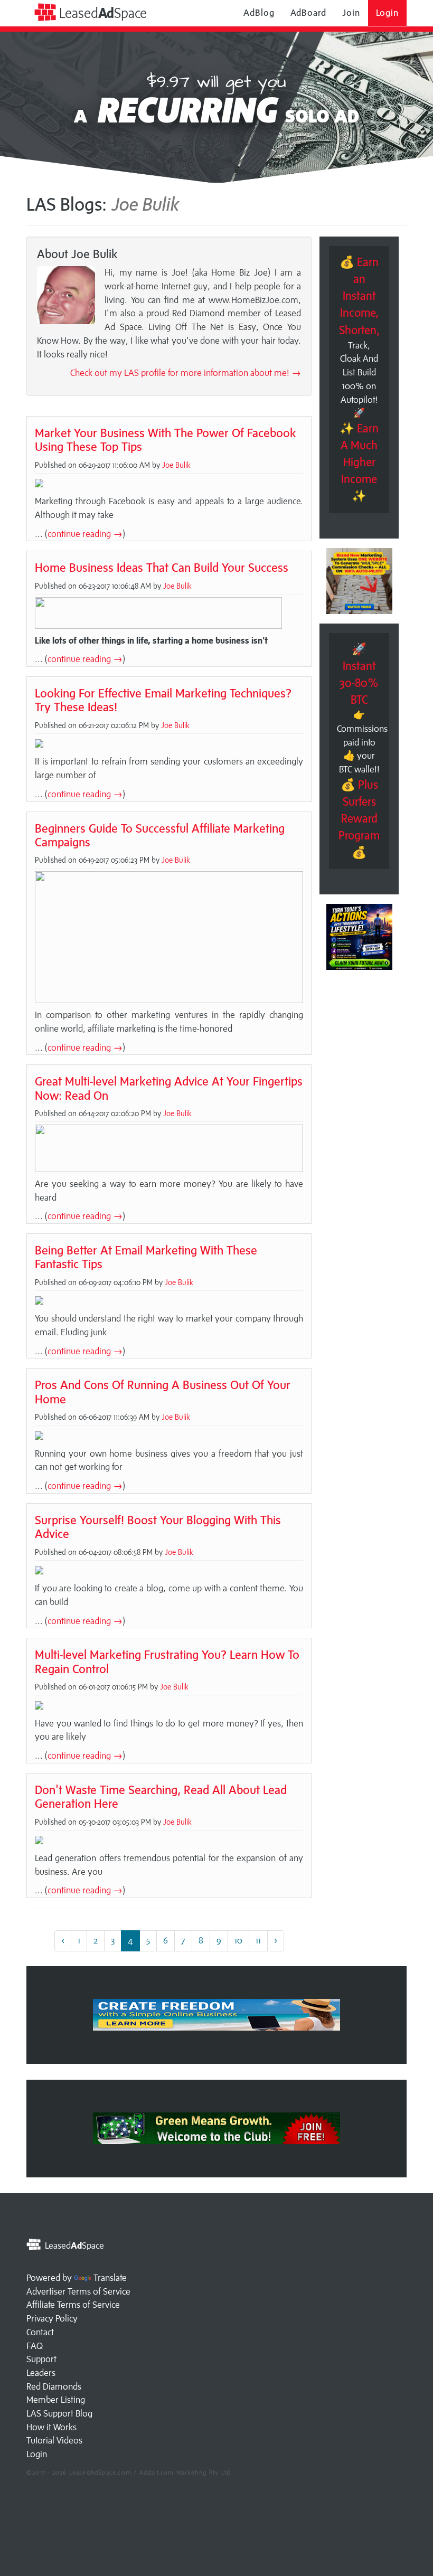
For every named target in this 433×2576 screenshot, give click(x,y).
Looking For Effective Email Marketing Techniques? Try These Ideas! (163, 700)
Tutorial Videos (54, 2440)
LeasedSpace (101, 13)
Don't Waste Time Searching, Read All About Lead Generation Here (161, 1796)
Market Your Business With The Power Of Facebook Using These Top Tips (166, 440)
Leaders (41, 2373)
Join (351, 13)
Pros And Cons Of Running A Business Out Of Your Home (163, 1391)
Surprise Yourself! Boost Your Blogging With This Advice (158, 1527)
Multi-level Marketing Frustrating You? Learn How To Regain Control (167, 1661)
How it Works (51, 2427)
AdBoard (308, 13)
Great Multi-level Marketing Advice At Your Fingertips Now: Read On (169, 1088)
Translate (110, 2278)
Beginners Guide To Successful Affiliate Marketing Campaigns (160, 835)
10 (238, 1940)
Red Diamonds (54, 2386)
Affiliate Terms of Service (73, 2305)
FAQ (35, 2346)
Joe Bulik (176, 465)
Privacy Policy (52, 2318)
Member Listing (56, 2400)
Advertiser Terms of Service (78, 2291)
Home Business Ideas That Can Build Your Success (162, 567)
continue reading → (85, 534)
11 (258, 1940)
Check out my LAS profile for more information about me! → (186, 373)
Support (41, 2359)
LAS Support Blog (59, 2413)
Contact (40, 2332)
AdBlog (259, 13)
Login (388, 13)
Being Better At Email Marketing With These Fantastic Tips (146, 1257)
